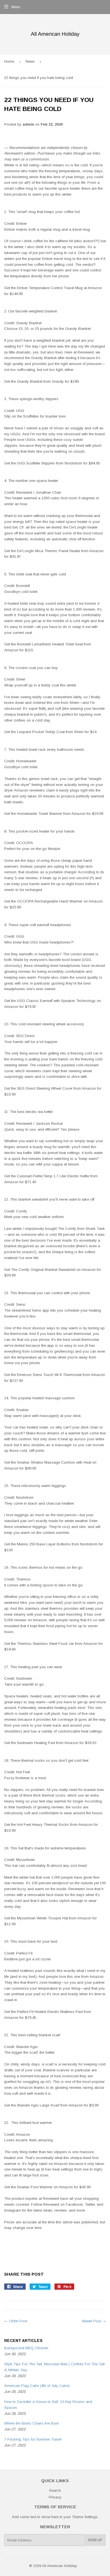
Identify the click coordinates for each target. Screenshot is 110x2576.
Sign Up (95, 2540)
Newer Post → (94, 2321)
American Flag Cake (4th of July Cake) (37, 2386)
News (30, 61)
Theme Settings (85, 2517)
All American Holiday (60, 2566)
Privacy (55, 2497)
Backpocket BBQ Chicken (26, 2348)
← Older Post (16, 2321)
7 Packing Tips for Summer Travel (33, 2439)
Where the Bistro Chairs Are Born (32, 2423)
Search (55, 2490)
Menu (16, 7)
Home (9, 61)
